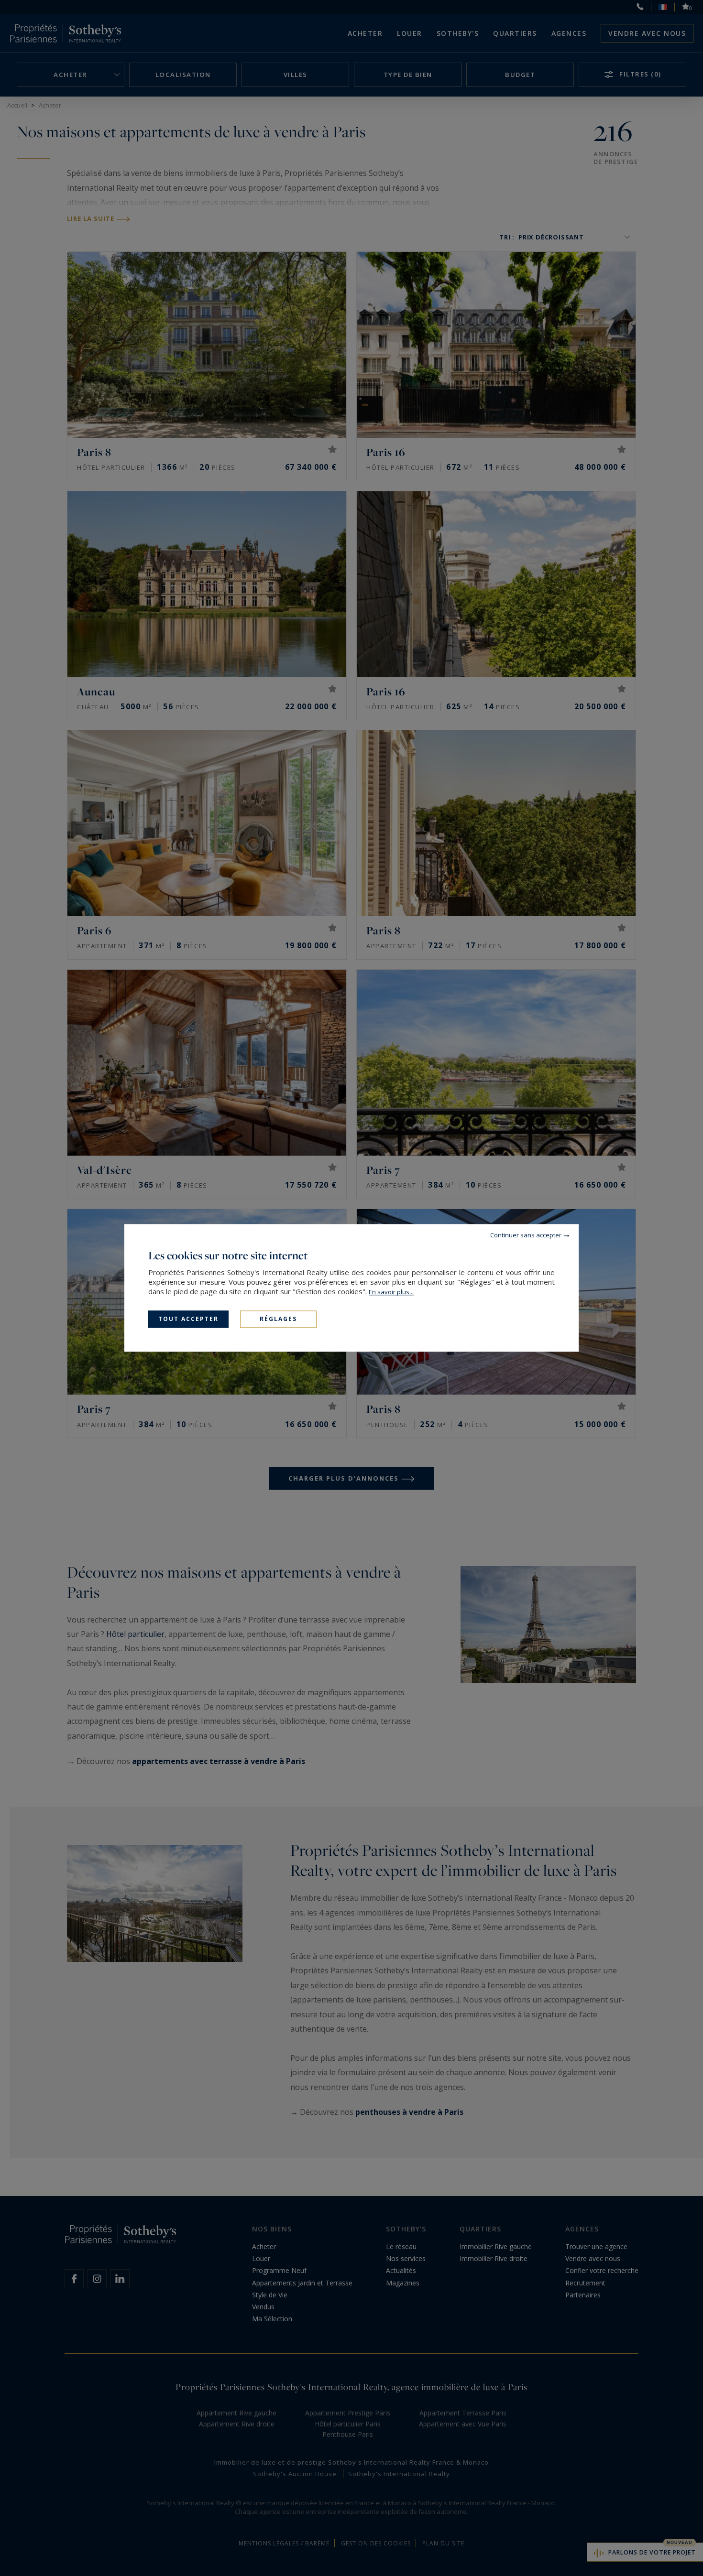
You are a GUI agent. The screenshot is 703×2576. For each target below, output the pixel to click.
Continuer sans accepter (526, 1235)
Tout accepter (188, 1319)
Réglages (278, 1319)
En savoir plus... (391, 1292)
